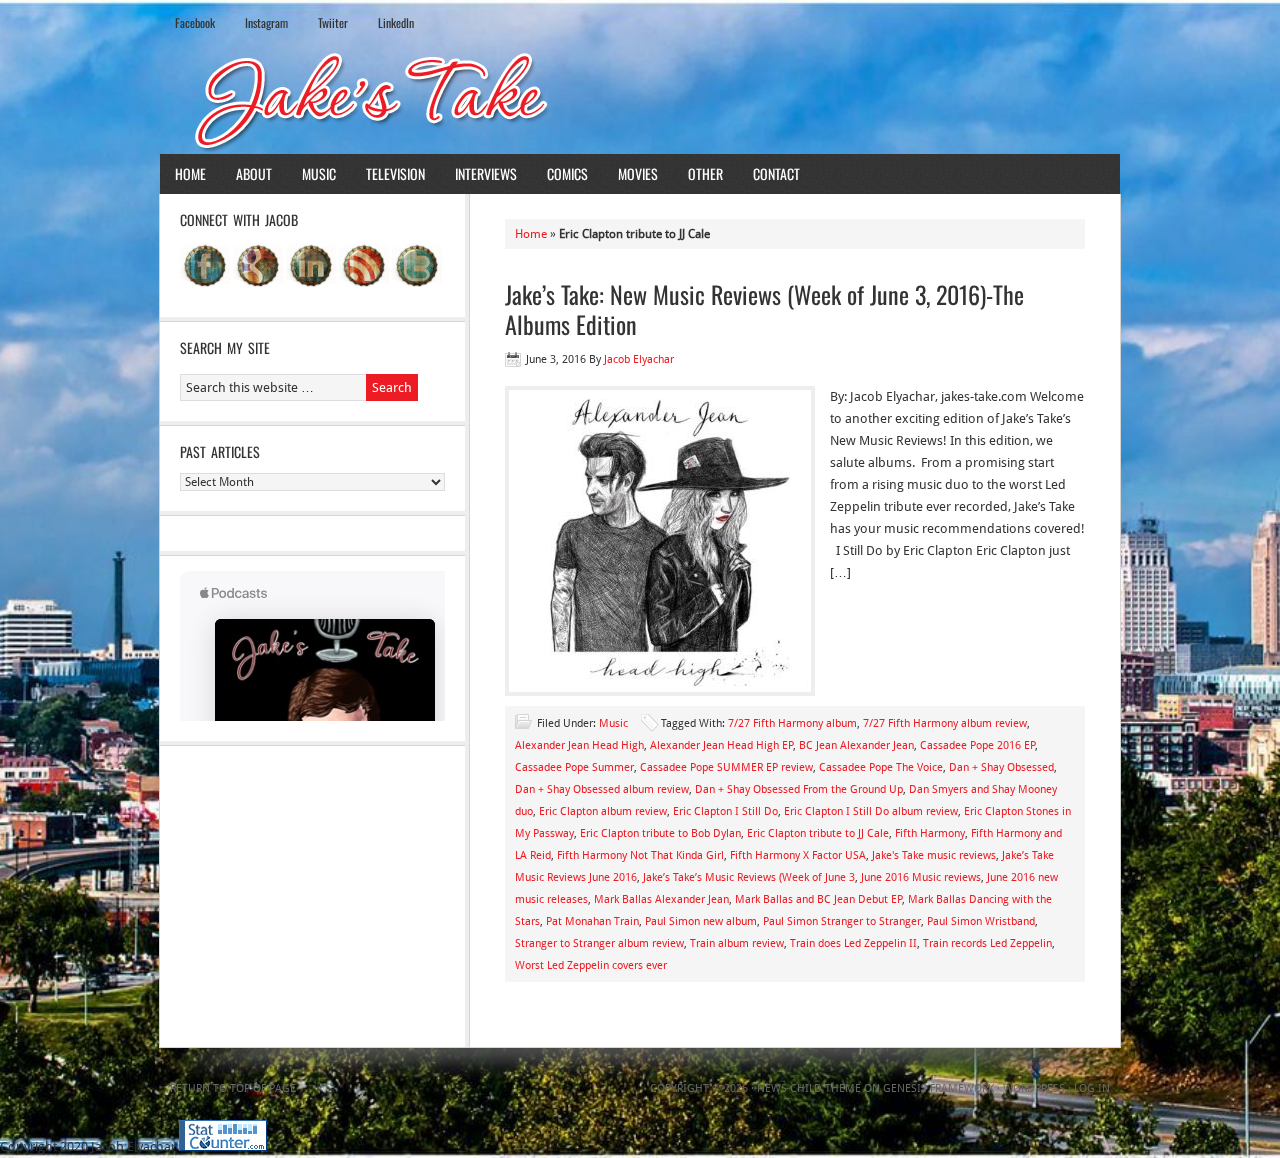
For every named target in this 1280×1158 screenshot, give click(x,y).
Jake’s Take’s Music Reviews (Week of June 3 (749, 877)
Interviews (486, 173)
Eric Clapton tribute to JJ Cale (818, 833)
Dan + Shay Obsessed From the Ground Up (799, 789)
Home (190, 173)
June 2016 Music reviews (921, 877)
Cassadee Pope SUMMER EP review (726, 767)
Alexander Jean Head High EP (721, 745)
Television (395, 173)
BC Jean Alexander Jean (856, 745)
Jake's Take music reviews (934, 855)
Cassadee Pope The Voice (881, 767)
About (254, 173)
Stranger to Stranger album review (599, 943)
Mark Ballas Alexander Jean (661, 899)
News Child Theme (809, 1088)
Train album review (737, 943)
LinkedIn (396, 22)
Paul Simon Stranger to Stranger (842, 921)
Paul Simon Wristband (981, 921)
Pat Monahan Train (592, 921)
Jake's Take (640, 99)
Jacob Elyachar (639, 359)
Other (705, 173)
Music (319, 173)
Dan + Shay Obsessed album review (602, 789)
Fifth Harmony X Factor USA (798, 855)
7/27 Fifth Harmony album (792, 723)
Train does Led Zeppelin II (853, 943)
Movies (638, 173)
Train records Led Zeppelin (987, 943)
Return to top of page (233, 1088)
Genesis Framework (938, 1088)
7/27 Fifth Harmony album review (945, 723)
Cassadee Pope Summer (574, 767)
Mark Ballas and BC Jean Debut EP (818, 899)
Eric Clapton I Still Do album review (871, 811)
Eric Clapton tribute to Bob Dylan (660, 833)
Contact (776, 173)
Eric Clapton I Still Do (725, 811)
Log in (1092, 1088)
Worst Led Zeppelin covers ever (591, 965)
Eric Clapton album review (603, 811)
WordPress (1034, 1088)
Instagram (266, 22)
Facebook (195, 22)
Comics (567, 173)
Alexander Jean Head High (579, 745)
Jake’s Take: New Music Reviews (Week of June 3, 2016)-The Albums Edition (764, 309)
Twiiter (333, 22)
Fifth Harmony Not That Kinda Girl (640, 855)
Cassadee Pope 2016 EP (977, 745)
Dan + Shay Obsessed (1001, 767)
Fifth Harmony (930, 833)
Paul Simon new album (701, 921)
